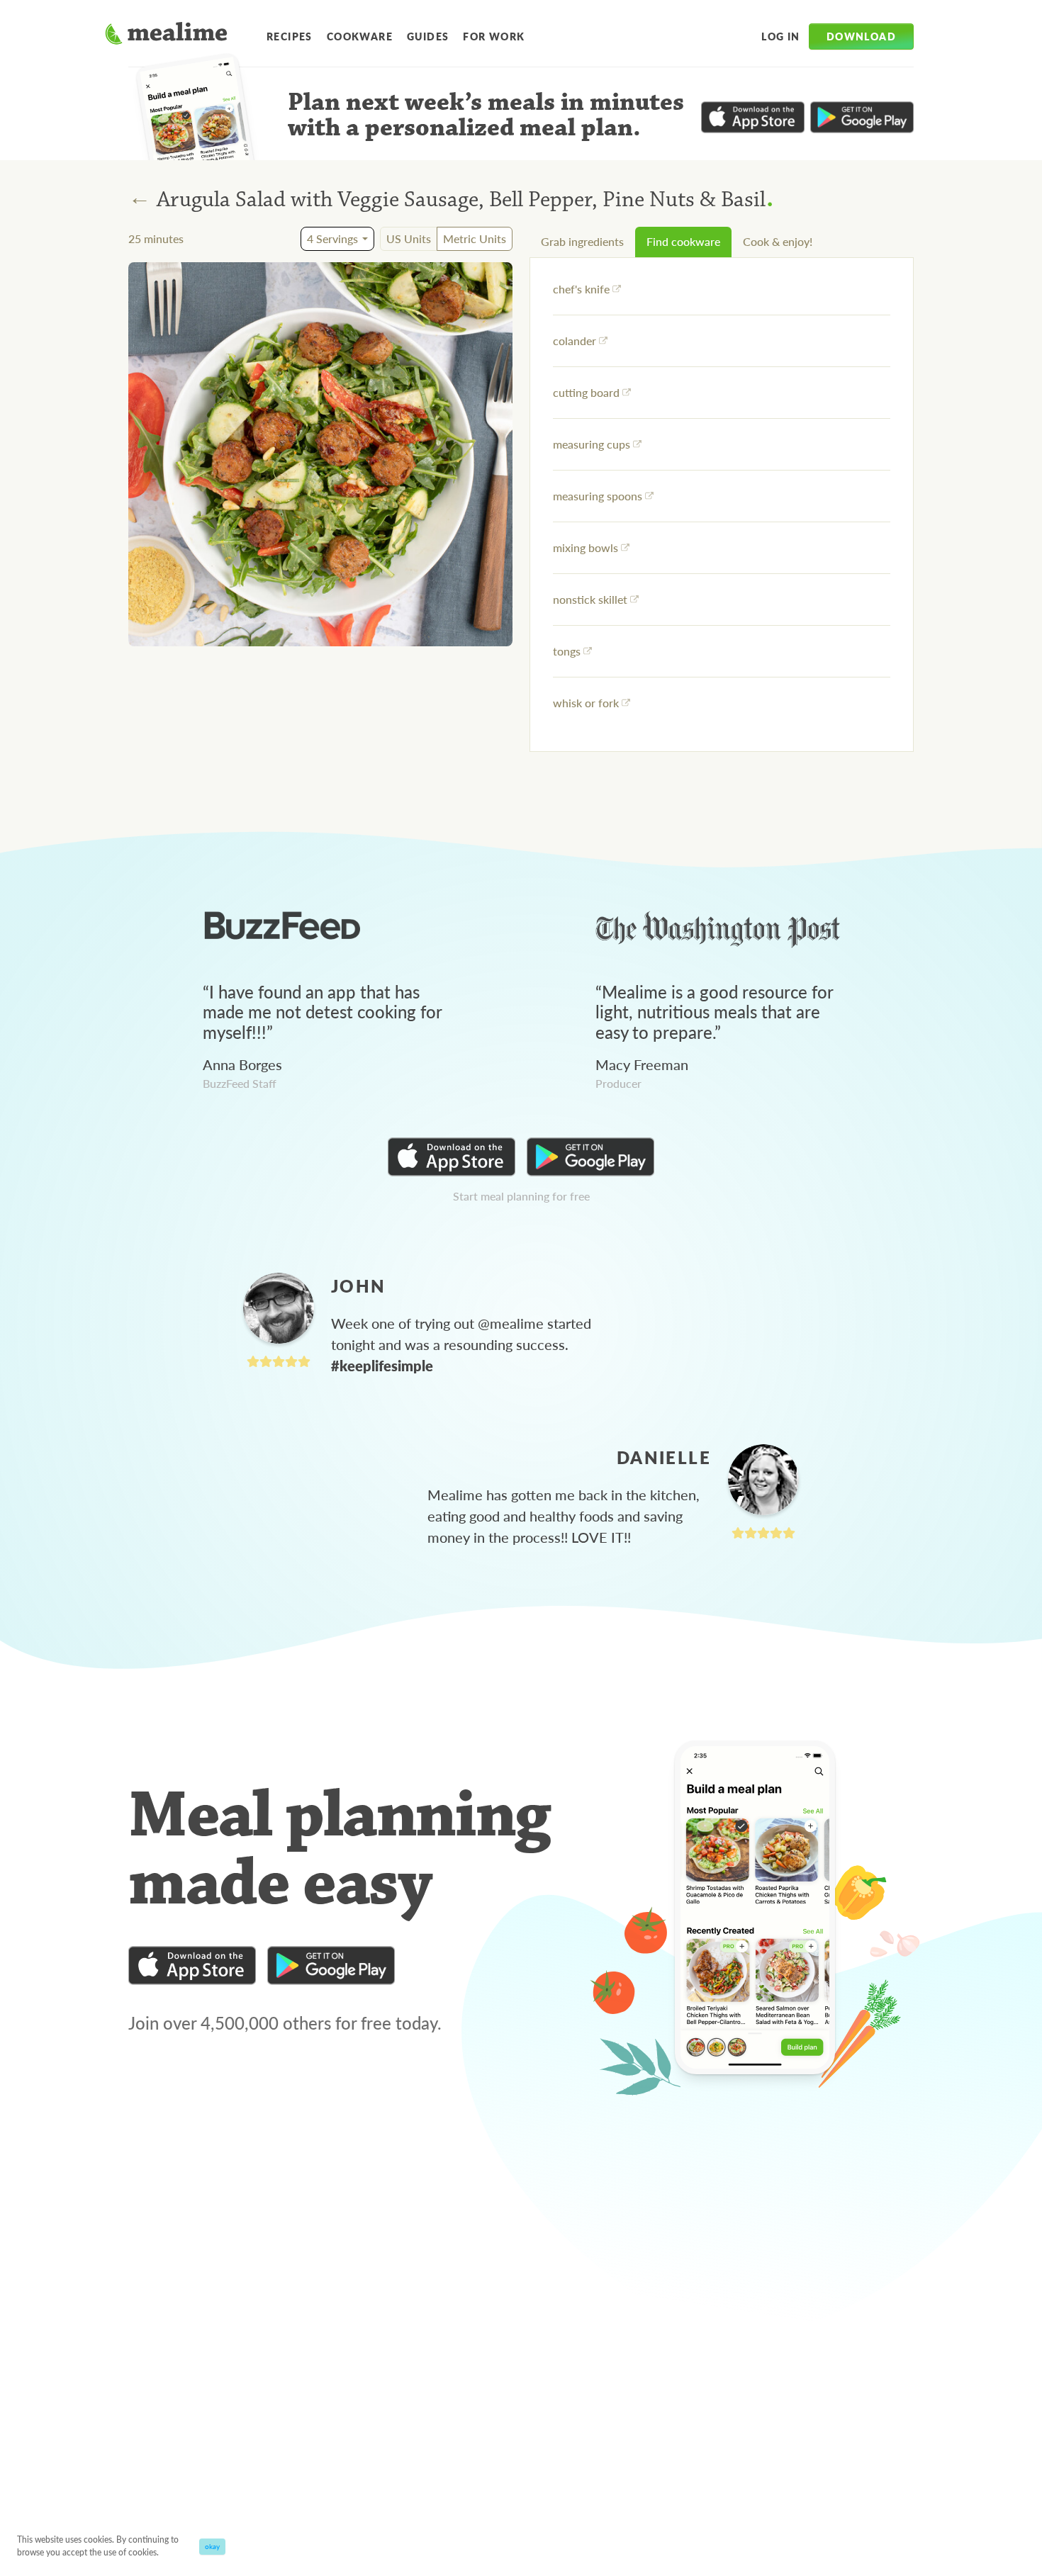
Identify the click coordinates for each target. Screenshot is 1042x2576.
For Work (494, 36)
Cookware (360, 36)
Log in (780, 36)
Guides (428, 36)
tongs (567, 651)
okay (212, 2546)
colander (575, 341)
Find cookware (683, 241)
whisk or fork (586, 703)
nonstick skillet (590, 599)
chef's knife (581, 289)
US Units (409, 238)
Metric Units (475, 238)
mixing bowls (586, 547)
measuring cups (592, 444)
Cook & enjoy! (778, 241)
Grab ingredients (582, 241)
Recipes (290, 36)
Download (861, 36)
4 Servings (332, 238)
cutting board (586, 392)
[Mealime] (166, 35)
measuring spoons (598, 496)
